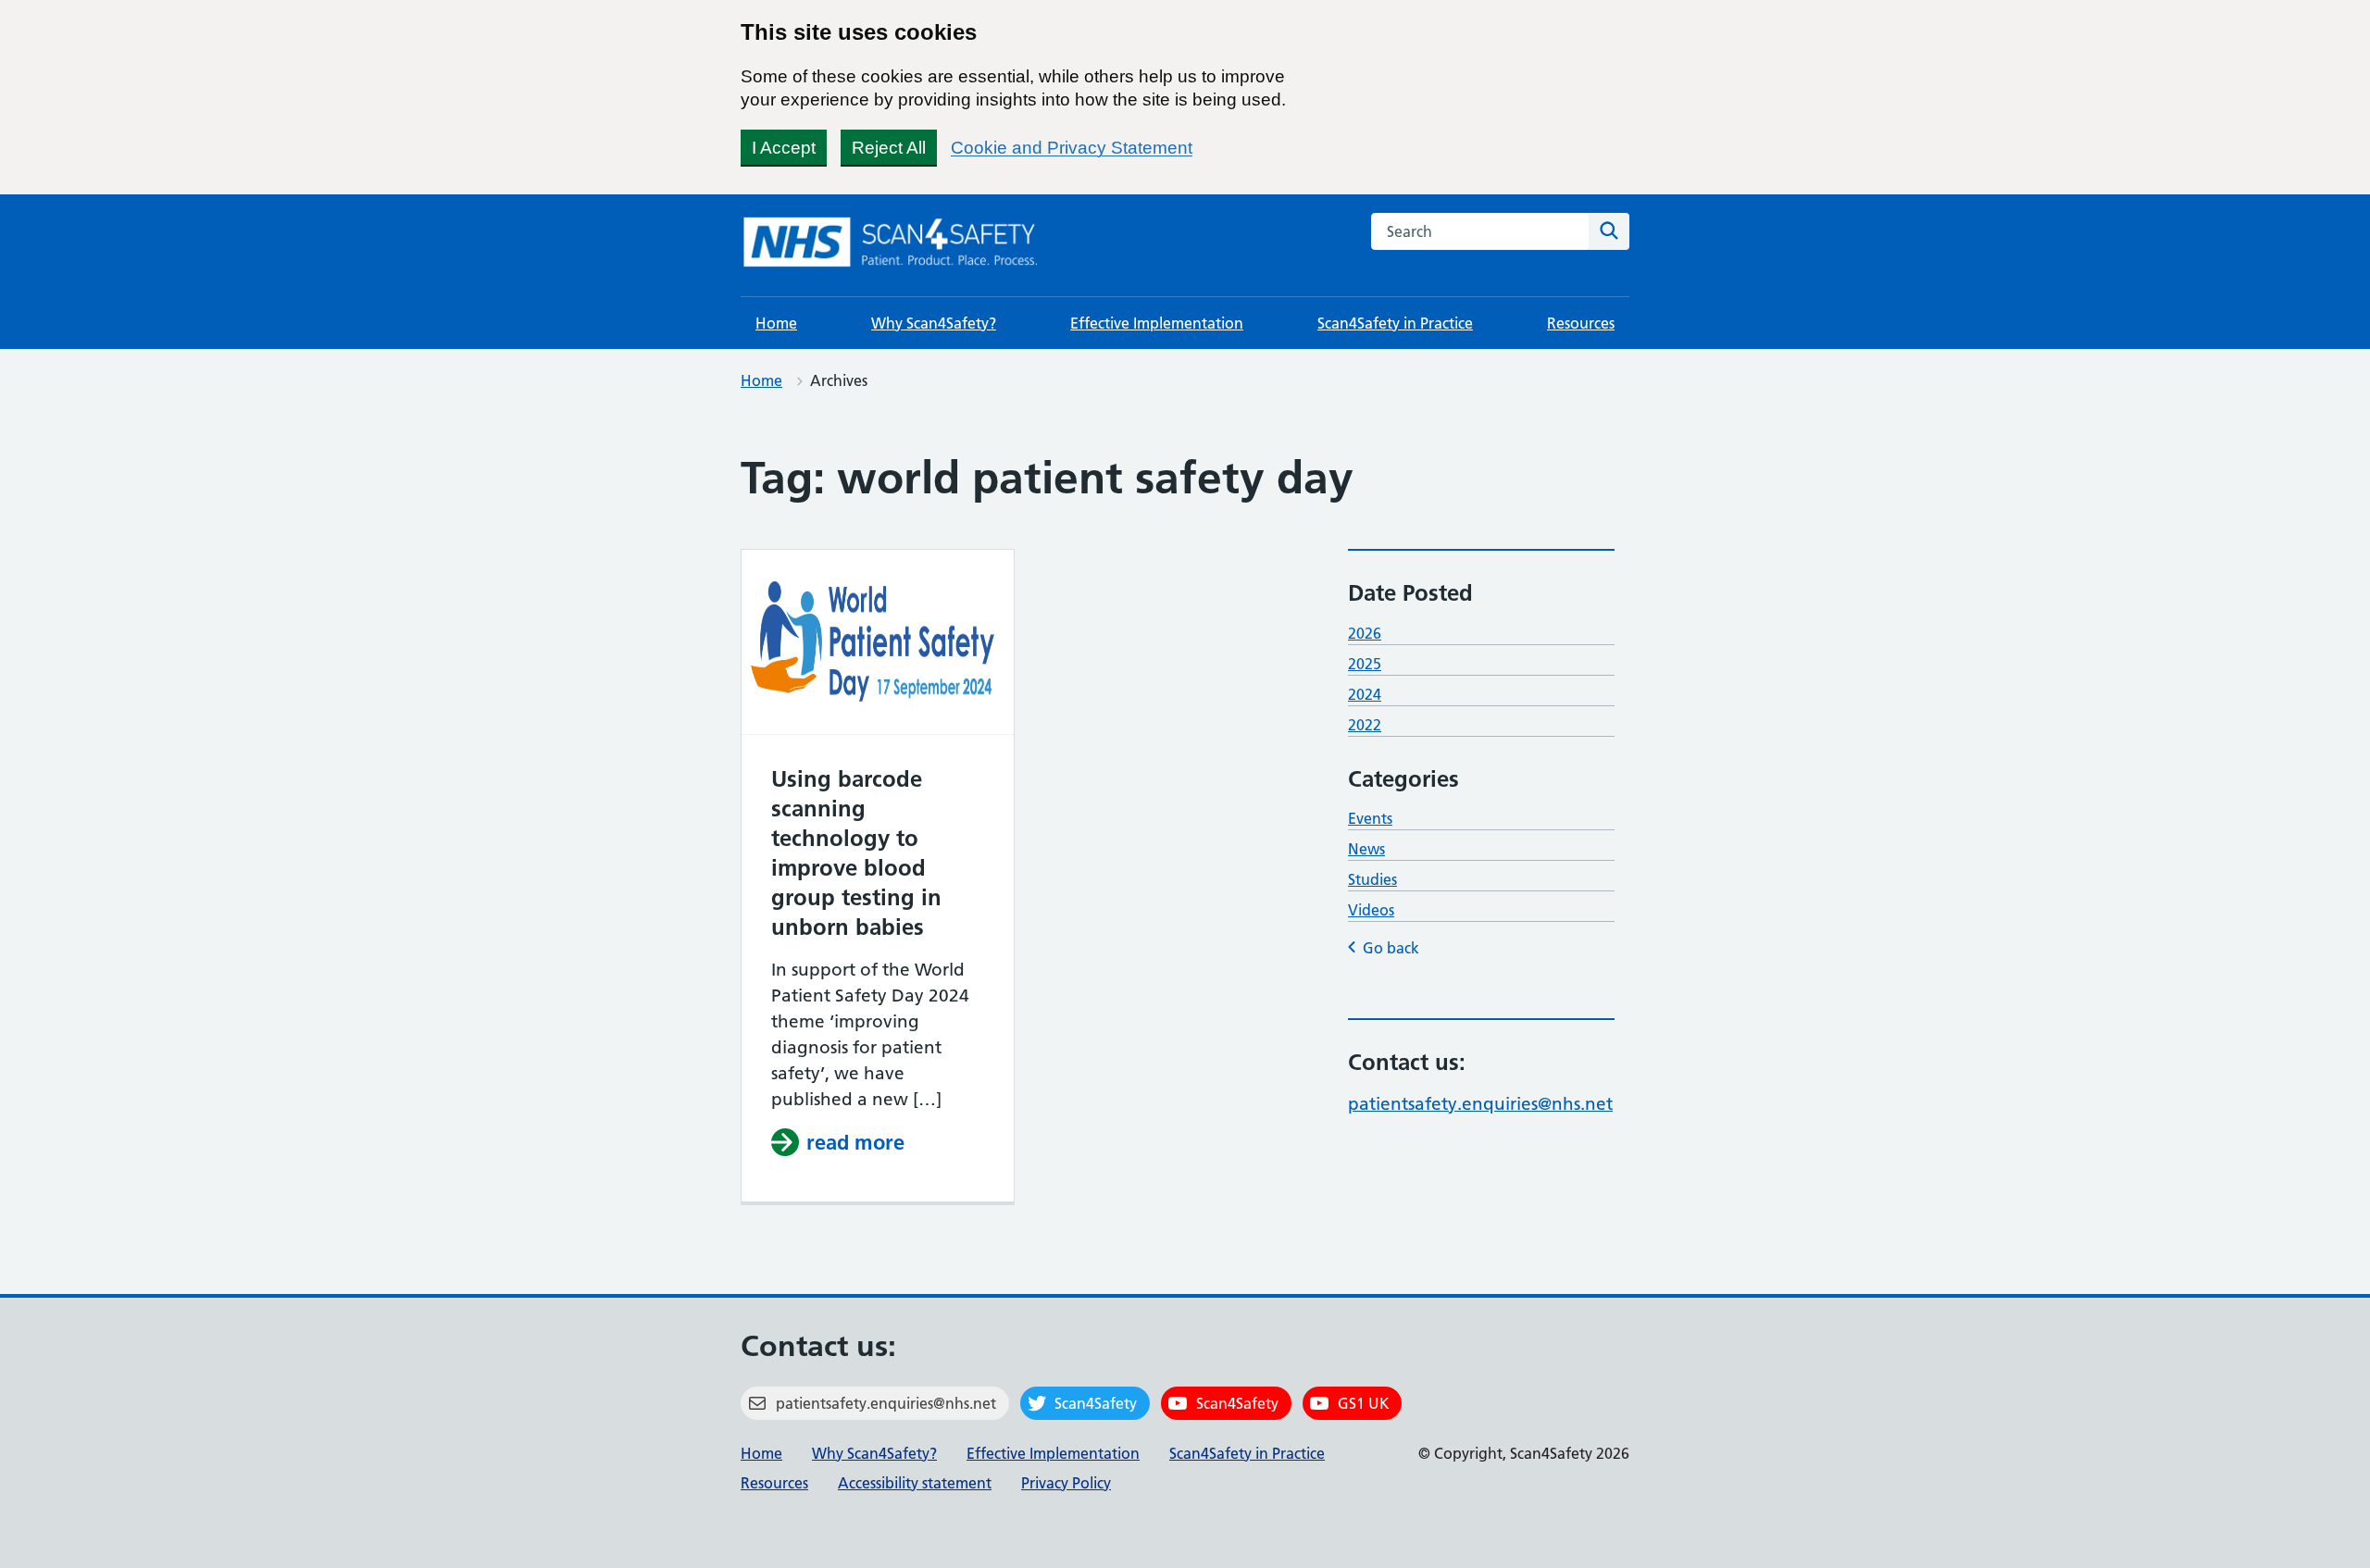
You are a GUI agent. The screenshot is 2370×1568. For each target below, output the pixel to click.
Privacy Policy (1066, 1483)
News (1366, 849)
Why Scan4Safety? (934, 323)
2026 (1365, 633)
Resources (1581, 323)
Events (1370, 818)
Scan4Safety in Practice (1395, 323)
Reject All (889, 148)
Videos (1371, 910)
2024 (1365, 694)
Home (776, 323)
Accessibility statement (915, 1483)
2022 (1365, 725)
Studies (1372, 879)
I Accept (784, 148)
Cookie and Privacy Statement (1072, 148)
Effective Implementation (1157, 323)
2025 (1365, 664)
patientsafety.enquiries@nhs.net (1480, 1104)
